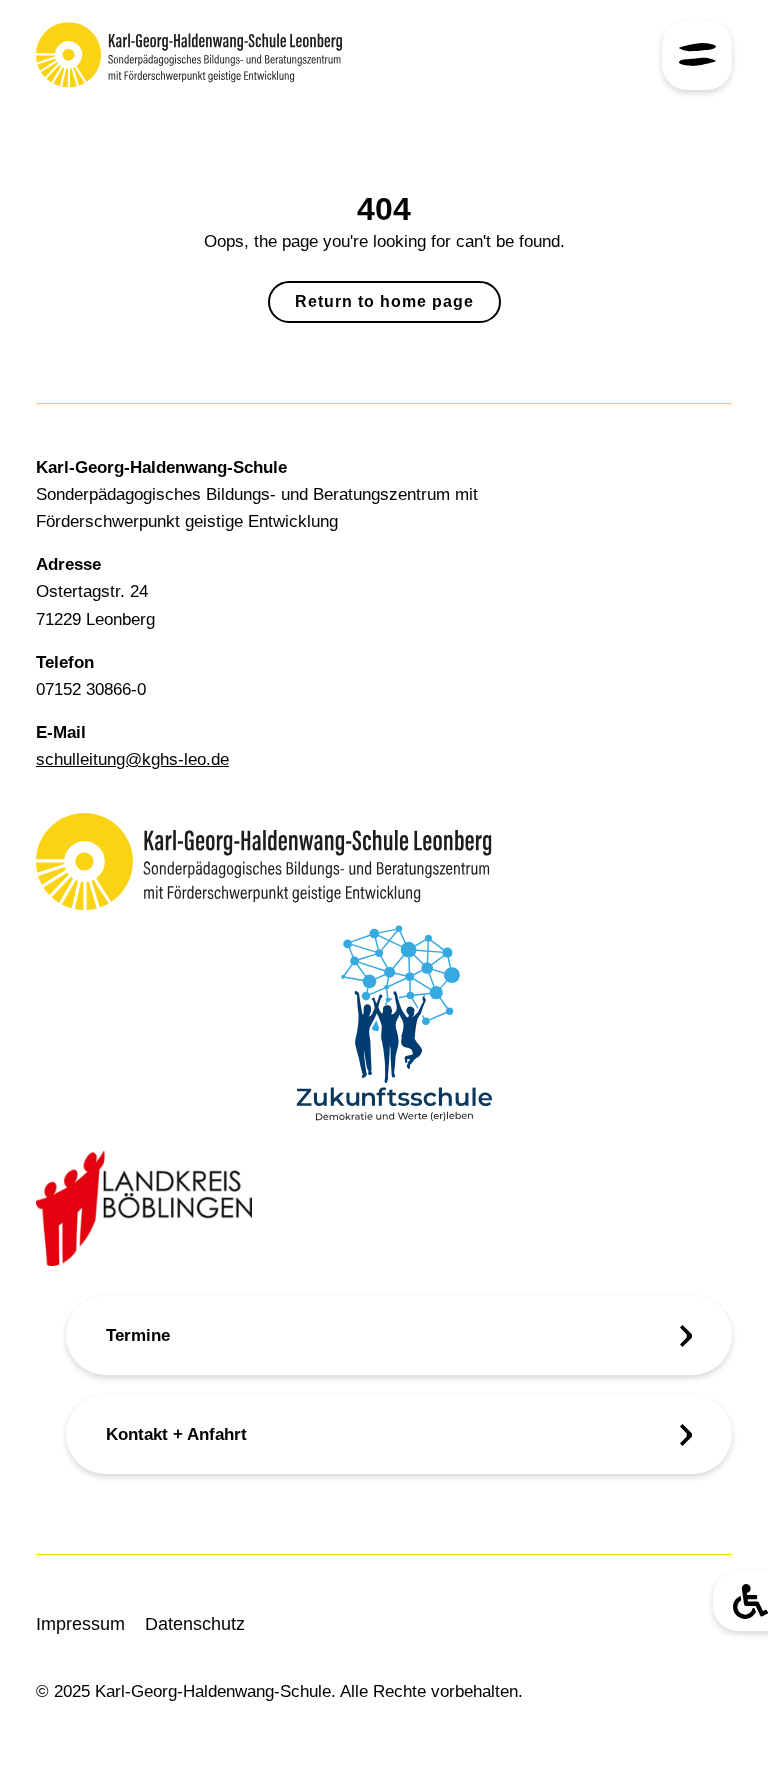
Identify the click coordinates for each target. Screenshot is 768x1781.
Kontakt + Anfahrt (176, 1434)
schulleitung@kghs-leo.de (132, 759)
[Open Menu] (697, 55)
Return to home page (384, 301)
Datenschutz (195, 1624)
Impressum (80, 1624)
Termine (138, 1335)
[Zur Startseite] (204, 55)
